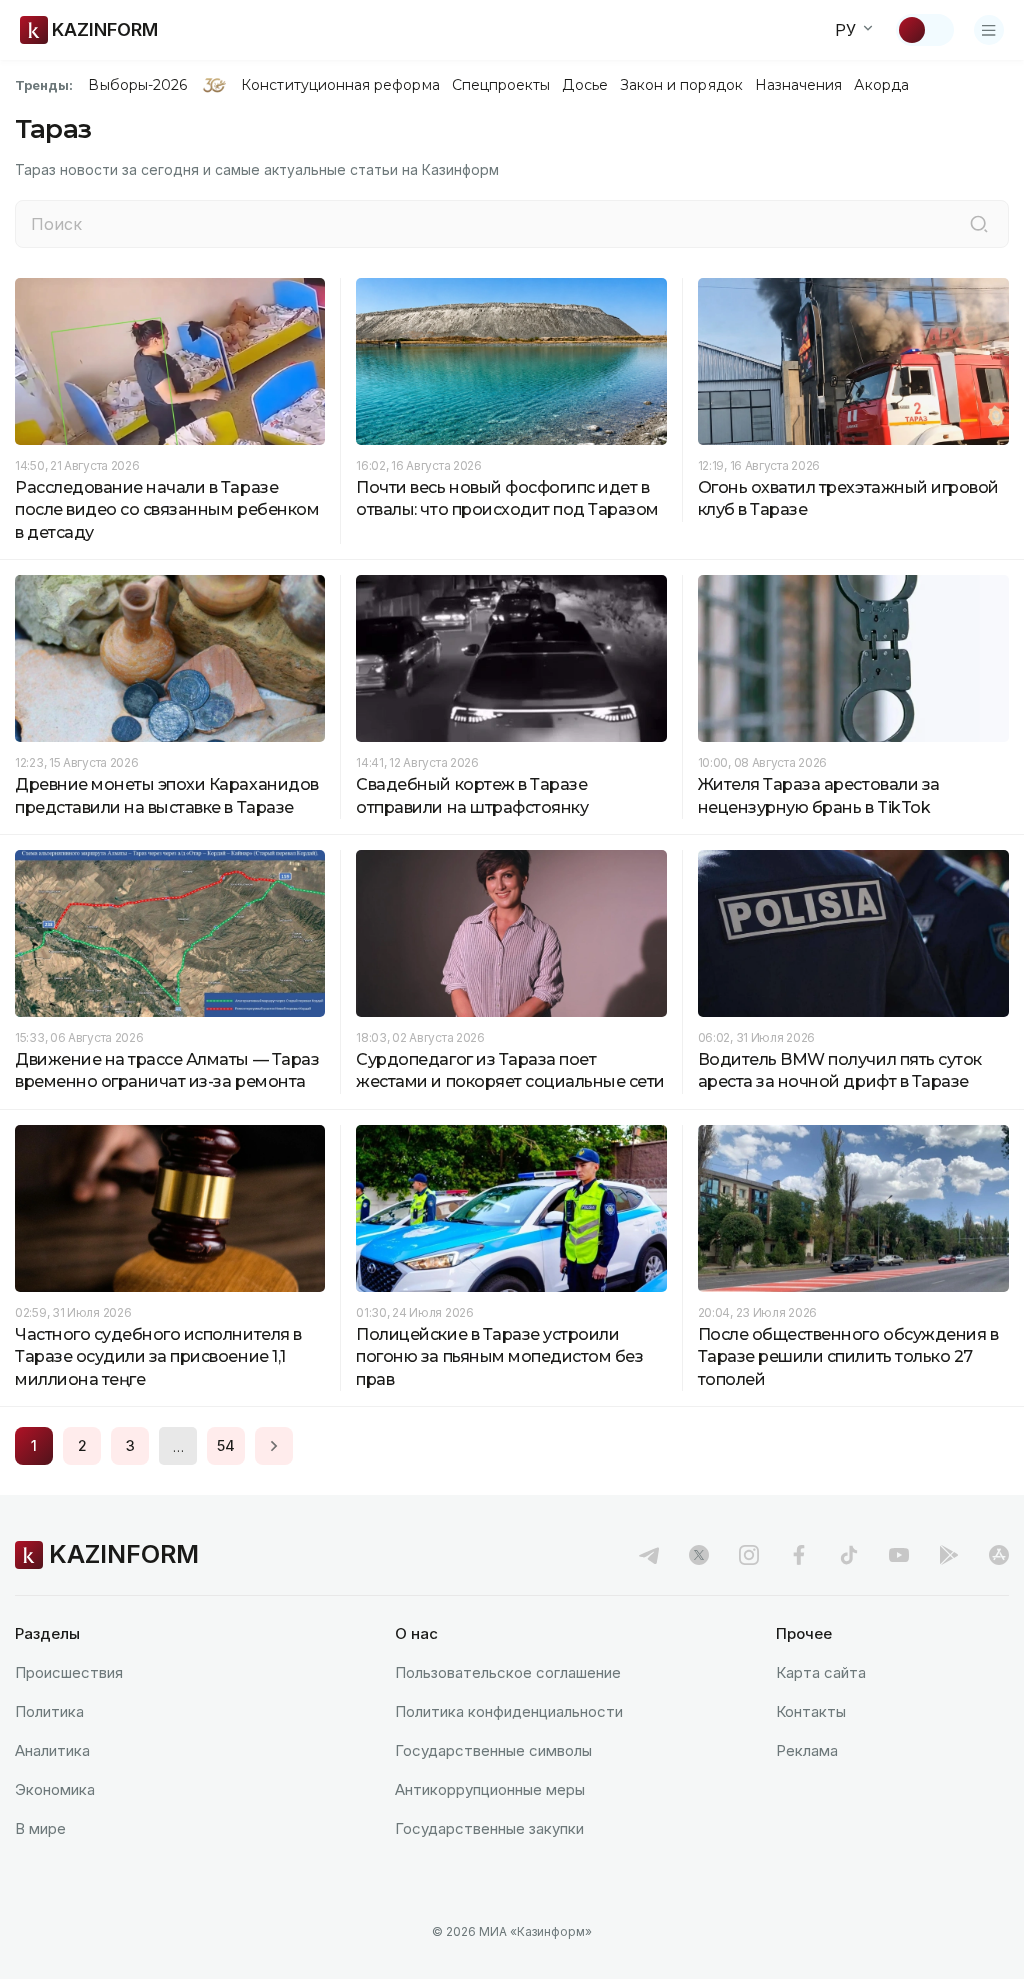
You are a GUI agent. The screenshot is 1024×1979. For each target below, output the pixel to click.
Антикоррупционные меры (490, 1789)
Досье (584, 85)
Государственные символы (493, 1750)
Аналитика (52, 1750)
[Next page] (274, 1446)
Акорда (881, 85)
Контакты (811, 1711)
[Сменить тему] (925, 30)
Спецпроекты (501, 85)
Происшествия (69, 1672)
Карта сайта (821, 1672)
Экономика (55, 1789)
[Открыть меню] (989, 30)
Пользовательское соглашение (508, 1672)
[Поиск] (979, 224)
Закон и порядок (681, 85)
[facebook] (799, 1555)
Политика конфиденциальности (509, 1711)
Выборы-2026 (137, 85)
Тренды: (44, 85)
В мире (40, 1828)
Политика (49, 1711)
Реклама (807, 1750)
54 (226, 1445)
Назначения (799, 85)
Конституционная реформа (340, 85)
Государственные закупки (489, 1828)
